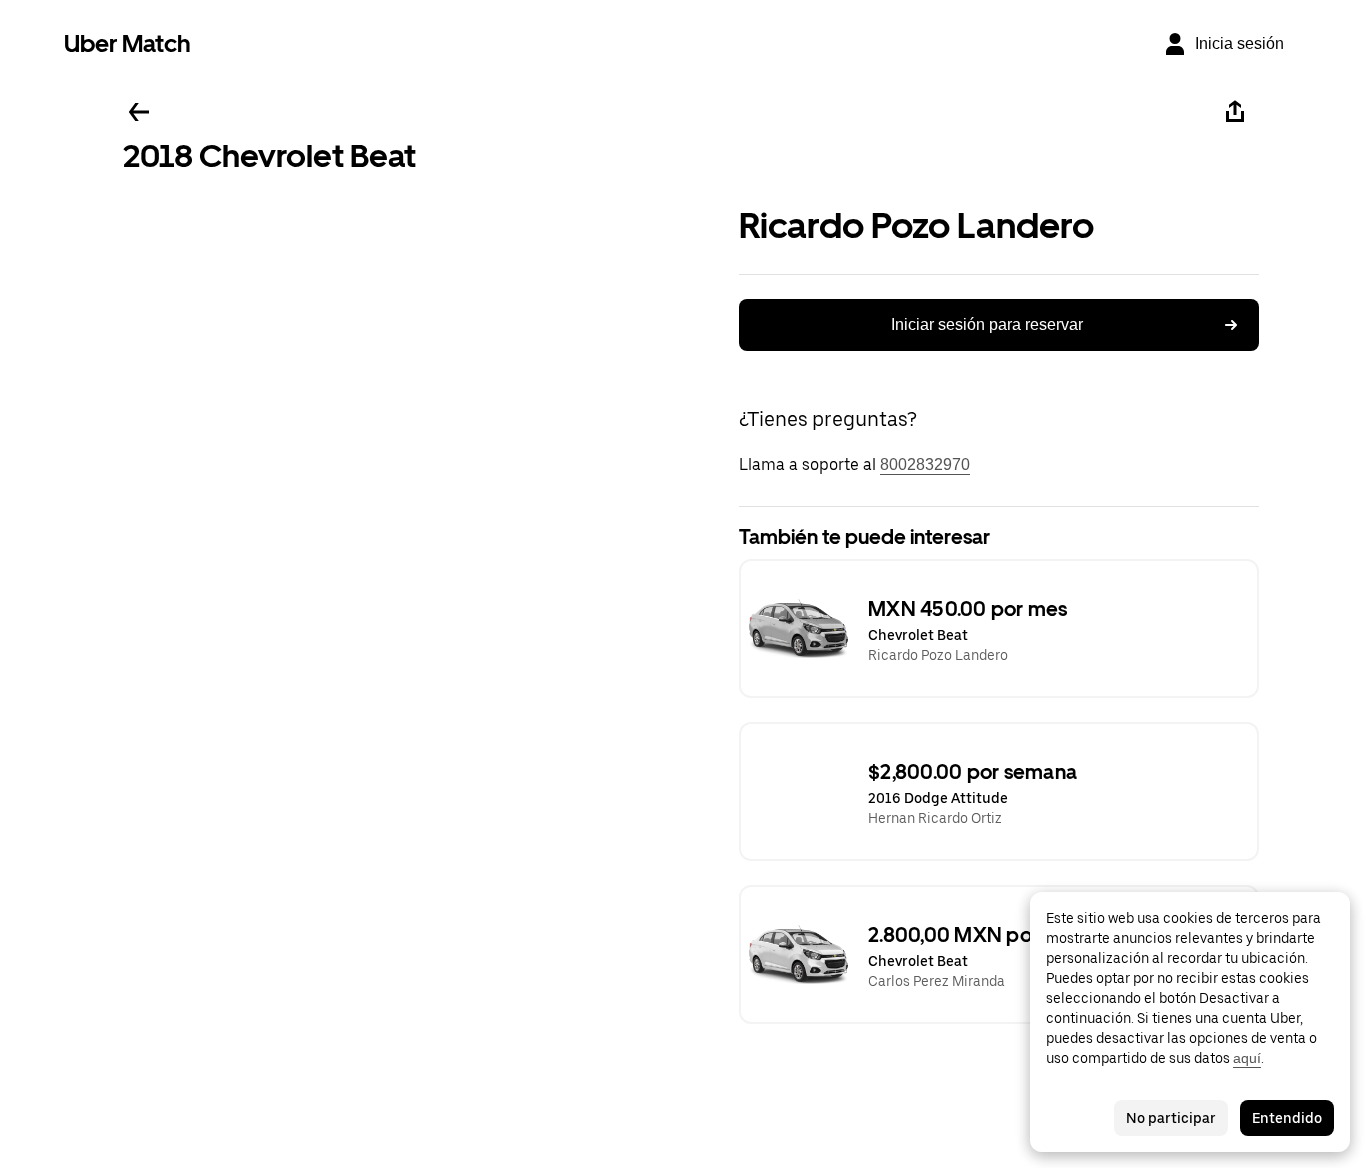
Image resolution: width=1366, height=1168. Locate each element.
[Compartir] (1235, 112)
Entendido (1287, 1118)
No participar (1171, 1118)
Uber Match (127, 43)
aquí (1247, 1058)
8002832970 (925, 464)
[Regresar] (139, 112)
